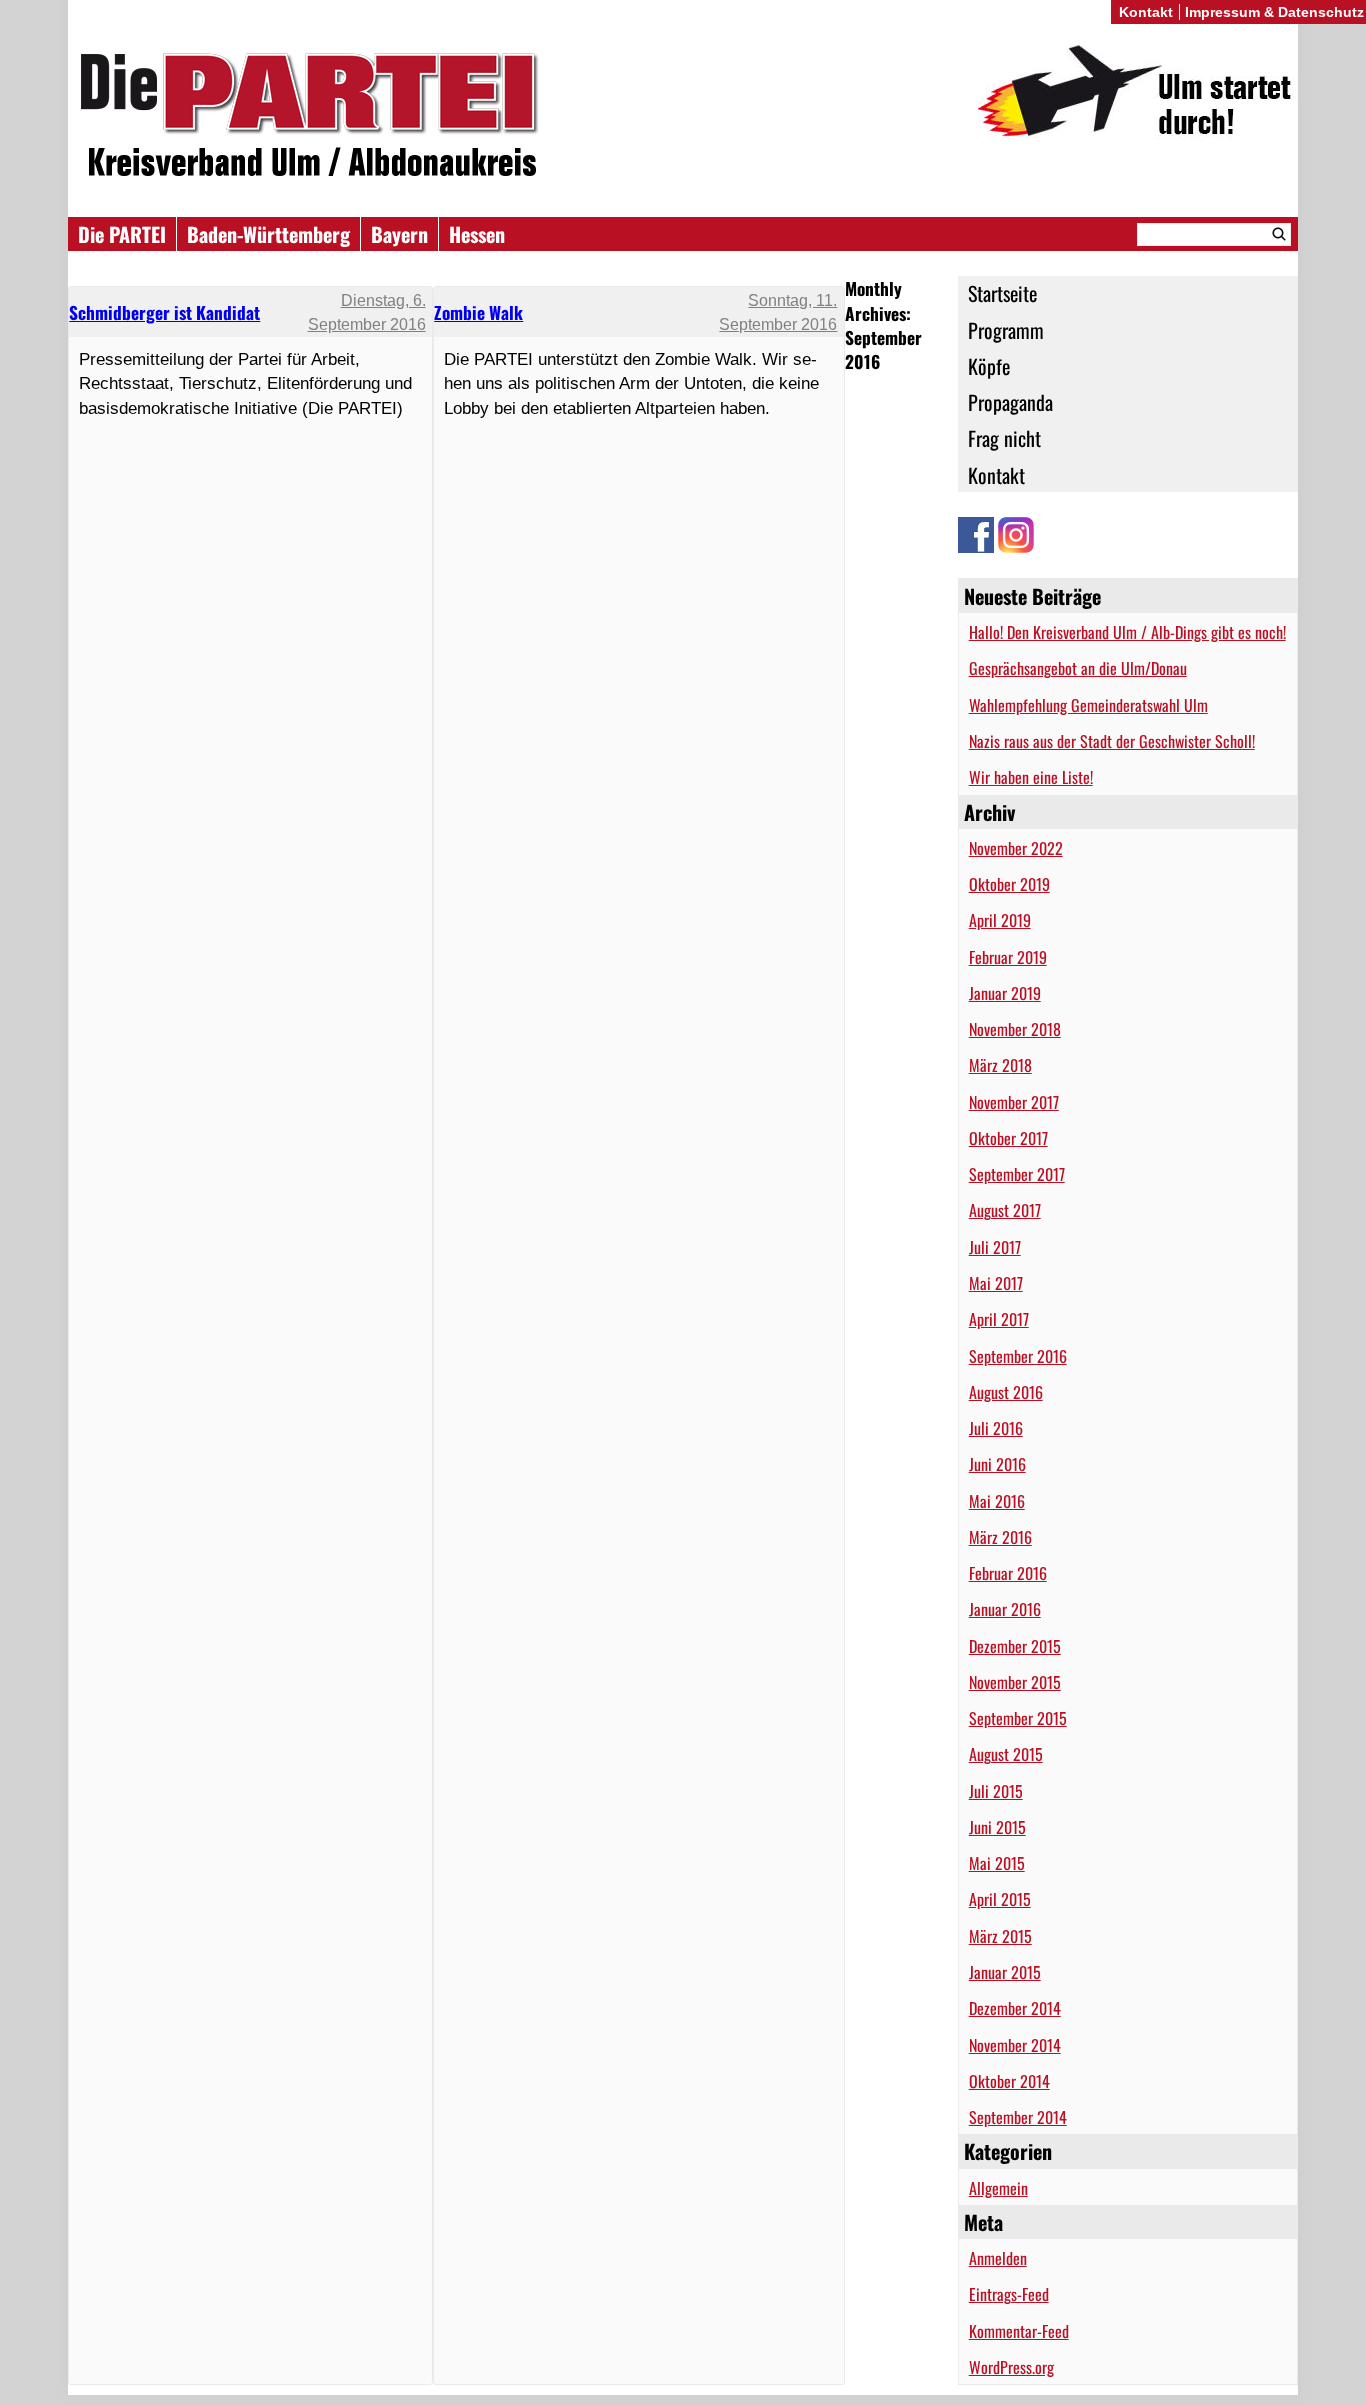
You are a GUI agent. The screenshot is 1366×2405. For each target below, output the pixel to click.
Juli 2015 (996, 1791)
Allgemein (998, 2188)
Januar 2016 (1005, 1609)
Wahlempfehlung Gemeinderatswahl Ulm (1088, 705)
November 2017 (1014, 1102)
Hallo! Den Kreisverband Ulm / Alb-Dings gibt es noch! (1127, 632)
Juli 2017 (995, 1247)
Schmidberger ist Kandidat (164, 312)
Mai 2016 (997, 1501)
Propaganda (1010, 402)
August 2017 (1005, 1210)
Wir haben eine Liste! (1031, 777)
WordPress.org (1011, 2367)
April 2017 (999, 1319)
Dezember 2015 (1015, 1646)
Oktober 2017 (1008, 1138)
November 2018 (1015, 1029)
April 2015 (1000, 1899)
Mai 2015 (997, 1863)
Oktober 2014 (1009, 2081)
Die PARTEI (122, 234)
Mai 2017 (996, 1283)
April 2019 (1000, 920)
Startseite (1002, 293)
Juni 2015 (997, 1827)
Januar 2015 (1005, 1972)
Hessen (477, 234)
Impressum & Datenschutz (1274, 12)
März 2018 (1000, 1065)
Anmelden (998, 2258)
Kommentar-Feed (1019, 2331)
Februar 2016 (1008, 1573)
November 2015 (1015, 1682)
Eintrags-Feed (1009, 2294)
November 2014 (1015, 2045)
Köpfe (989, 366)
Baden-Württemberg (268, 234)
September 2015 (1018, 1718)
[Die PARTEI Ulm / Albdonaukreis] (682, 118)
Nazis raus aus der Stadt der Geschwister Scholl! (1112, 741)
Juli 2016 (996, 1428)
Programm (1006, 330)
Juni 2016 (997, 1464)
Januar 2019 (1005, 993)
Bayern (399, 234)
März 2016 (1000, 1537)
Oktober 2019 (1009, 884)
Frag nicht (1004, 438)
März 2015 (1000, 1936)
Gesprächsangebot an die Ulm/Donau (1078, 668)
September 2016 (1018, 1356)
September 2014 (1018, 2117)
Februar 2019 (1008, 957)
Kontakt (996, 475)
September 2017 (1017, 1174)
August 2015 (1006, 1754)
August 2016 (1006, 1392)
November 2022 (1016, 848)
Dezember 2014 (1015, 2008)
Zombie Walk (478, 312)
